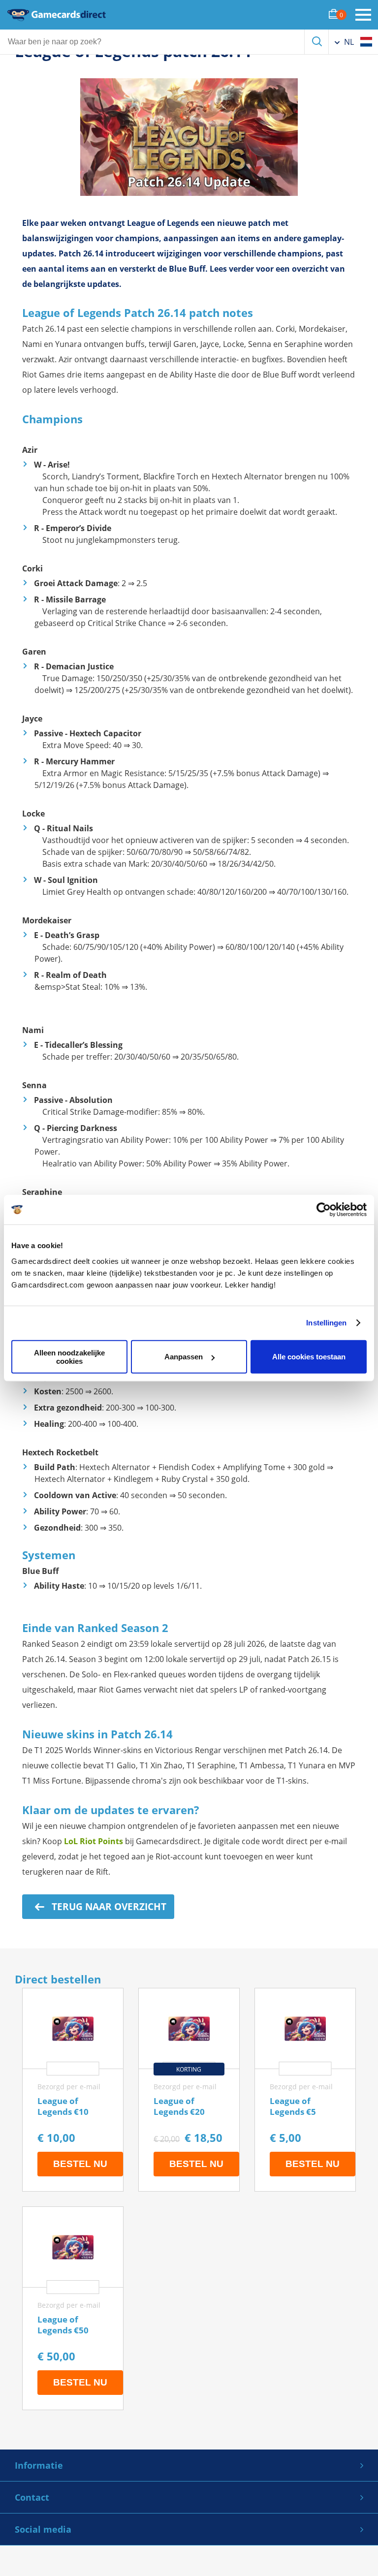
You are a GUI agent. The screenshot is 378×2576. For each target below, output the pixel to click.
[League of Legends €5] (305, 2090)
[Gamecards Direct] (57, 15)
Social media (43, 2529)
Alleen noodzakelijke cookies (69, 1356)
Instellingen (326, 1323)
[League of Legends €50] (73, 2308)
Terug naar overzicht (108, 1907)
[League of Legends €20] (189, 2090)
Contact (32, 2497)
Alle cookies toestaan (309, 1357)
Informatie (39, 2465)
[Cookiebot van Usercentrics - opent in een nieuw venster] (324, 1210)
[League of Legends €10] (73, 2090)
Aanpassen (184, 1357)
